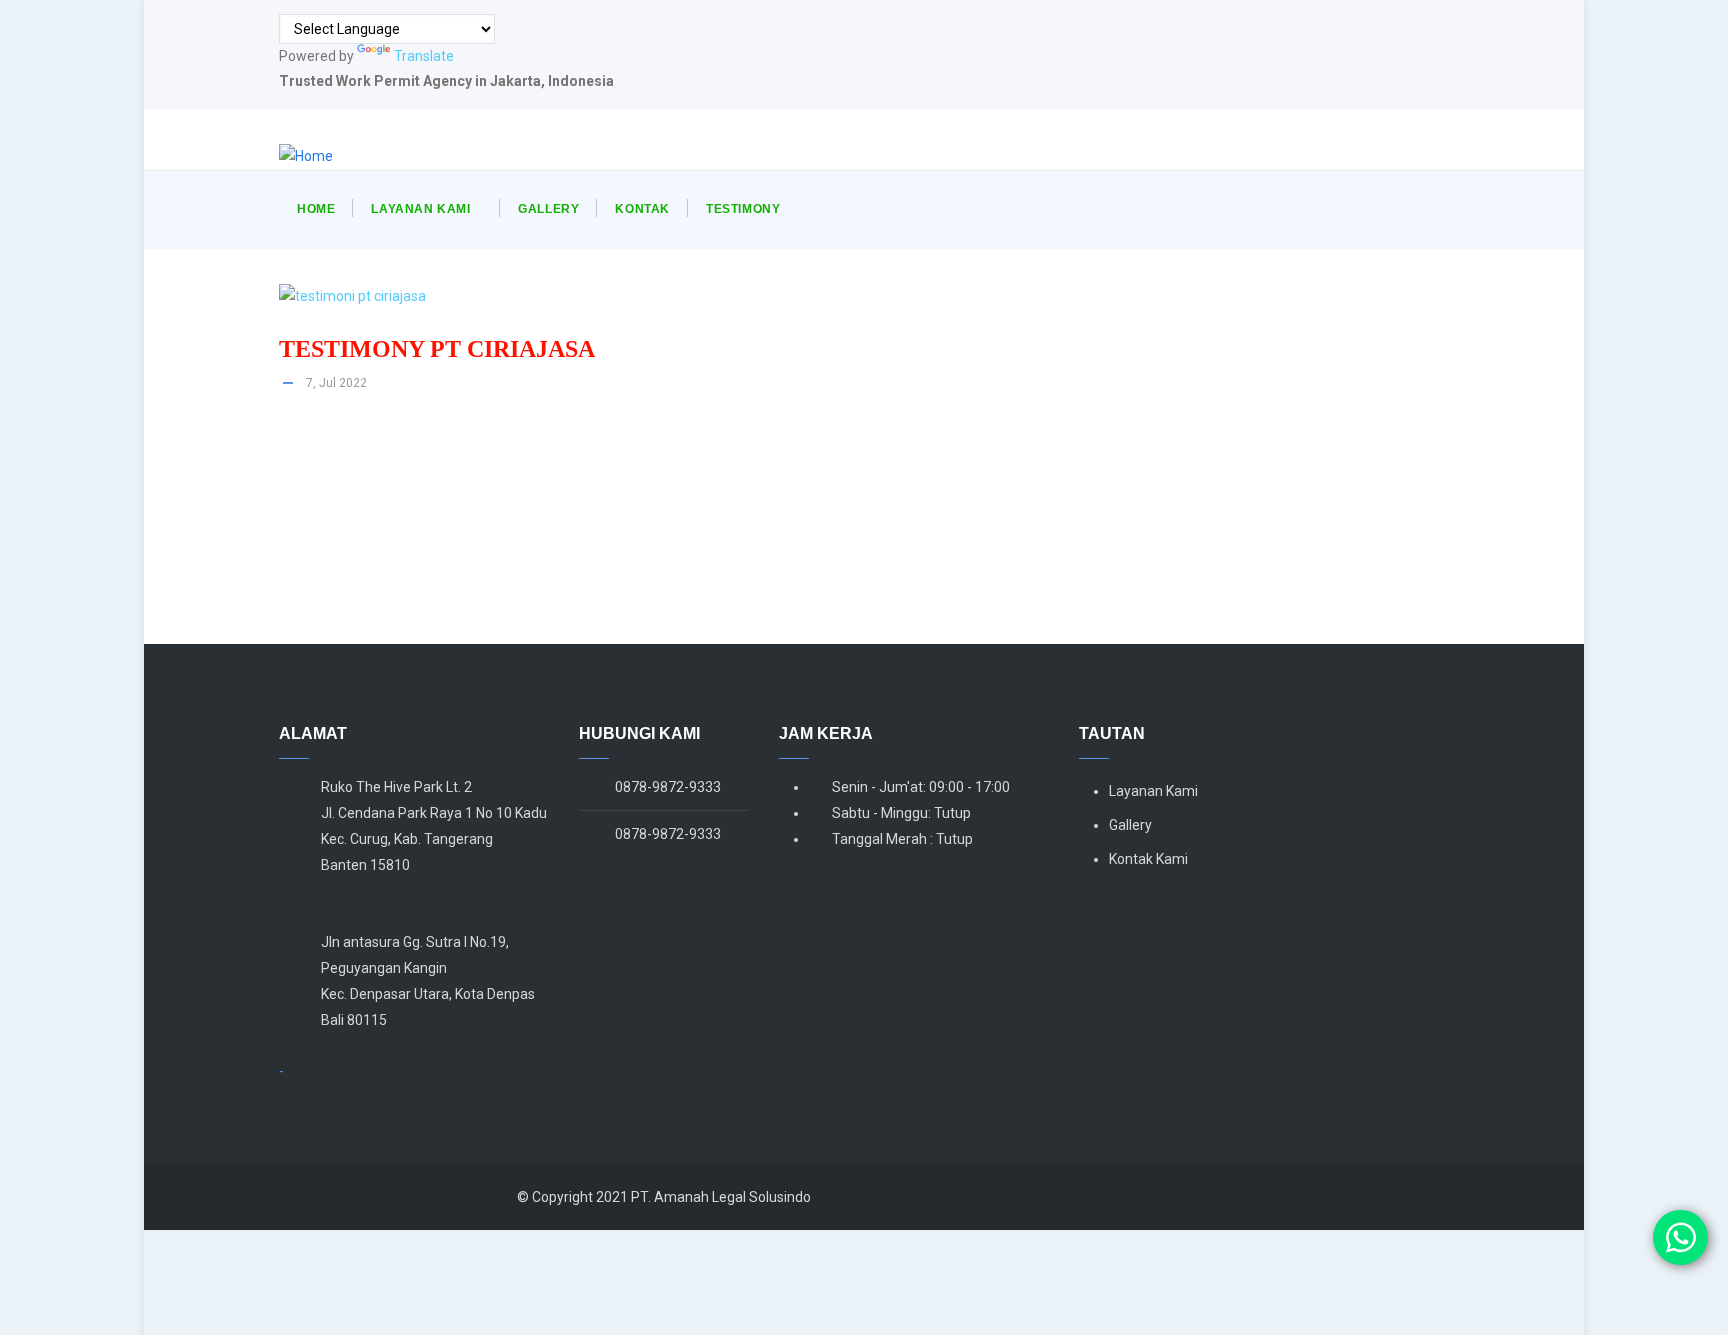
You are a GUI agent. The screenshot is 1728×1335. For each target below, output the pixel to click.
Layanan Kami (420, 209)
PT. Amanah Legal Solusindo (721, 1197)
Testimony (743, 209)
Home (316, 209)
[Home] (306, 156)
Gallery (548, 209)
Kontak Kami (1148, 859)
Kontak (642, 209)
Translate (424, 56)
